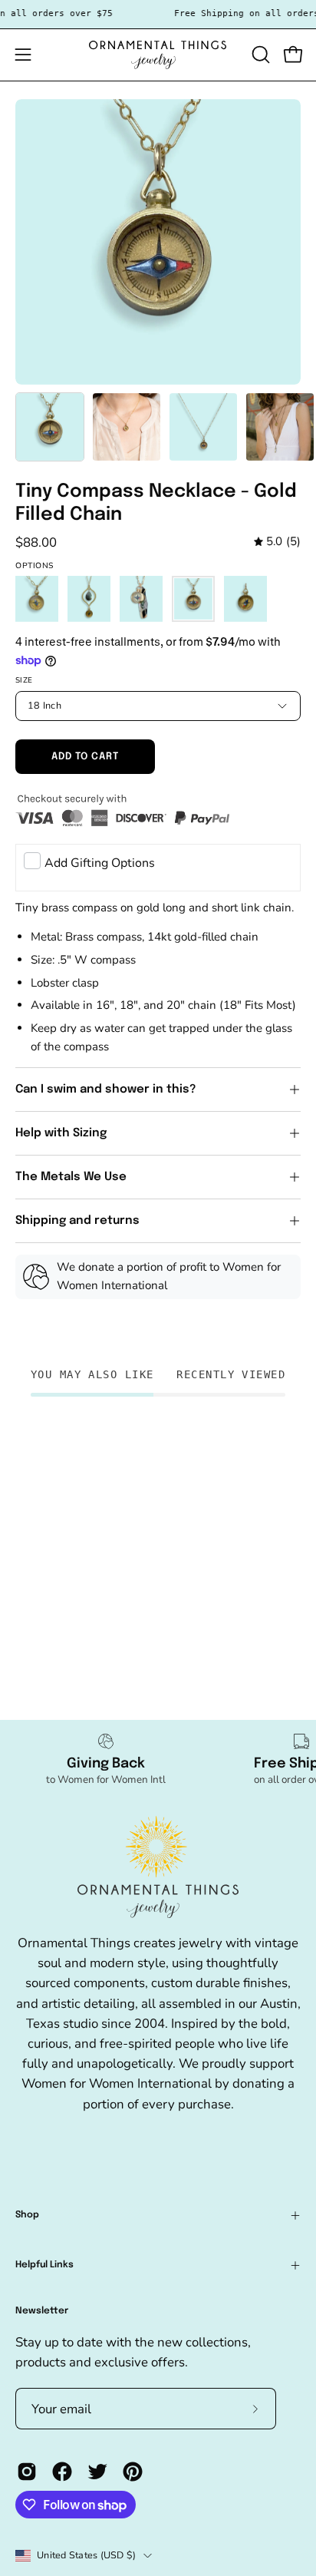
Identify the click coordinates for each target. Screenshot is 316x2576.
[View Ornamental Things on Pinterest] (133, 2472)
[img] (277, 542)
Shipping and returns (77, 1221)
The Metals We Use (71, 1177)
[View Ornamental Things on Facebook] (62, 2472)
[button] (259, 55)
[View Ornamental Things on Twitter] (97, 2472)
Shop (27, 2215)
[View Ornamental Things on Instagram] (27, 2472)
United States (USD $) (86, 2555)
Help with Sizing (61, 1133)
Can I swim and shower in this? (107, 1090)
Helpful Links (44, 2265)
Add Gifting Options (100, 863)
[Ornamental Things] (158, 55)
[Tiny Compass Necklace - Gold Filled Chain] (50, 427)
